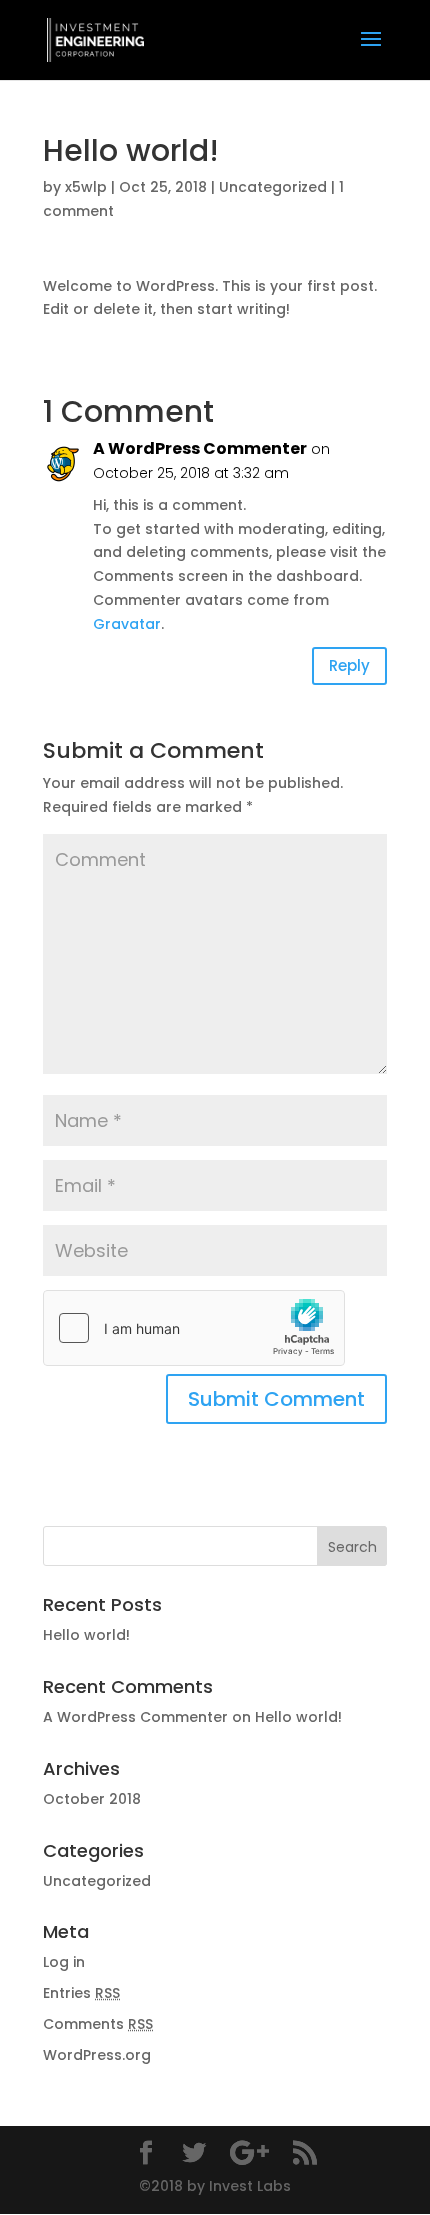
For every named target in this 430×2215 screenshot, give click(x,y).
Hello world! (86, 1635)
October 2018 (92, 1799)
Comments (98, 2024)
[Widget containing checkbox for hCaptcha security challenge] (194, 1328)
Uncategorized (273, 187)
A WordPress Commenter (200, 448)
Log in (64, 1962)
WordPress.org (97, 2055)
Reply (349, 665)
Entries (81, 1993)
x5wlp (86, 187)
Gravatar (127, 624)
